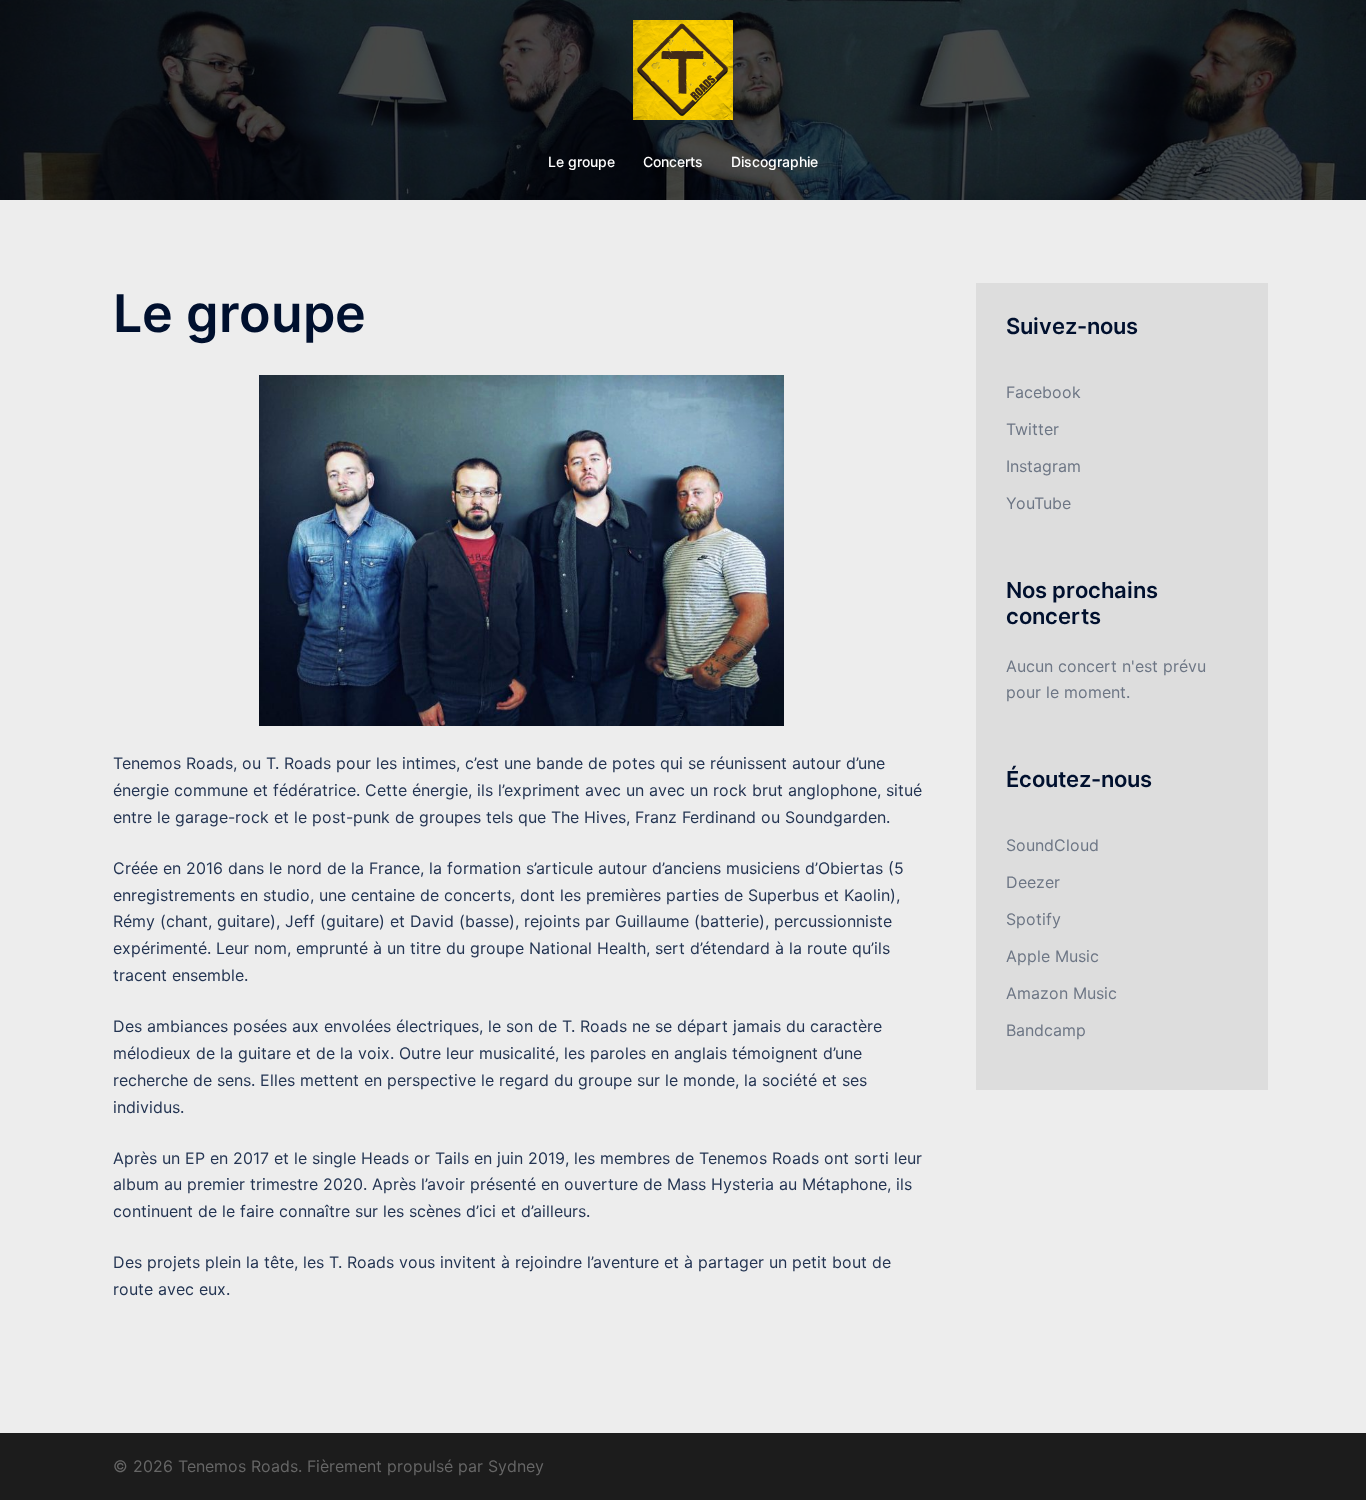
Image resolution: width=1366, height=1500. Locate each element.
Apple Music (1052, 956)
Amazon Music (1061, 993)
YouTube (1038, 503)
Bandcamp (1046, 1030)
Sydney (516, 1466)
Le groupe (581, 161)
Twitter (1032, 429)
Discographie (774, 161)
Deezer (1033, 882)
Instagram (1043, 466)
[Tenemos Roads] (683, 76)
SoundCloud (1052, 845)
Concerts (673, 161)
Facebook (1043, 392)
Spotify (1033, 919)
